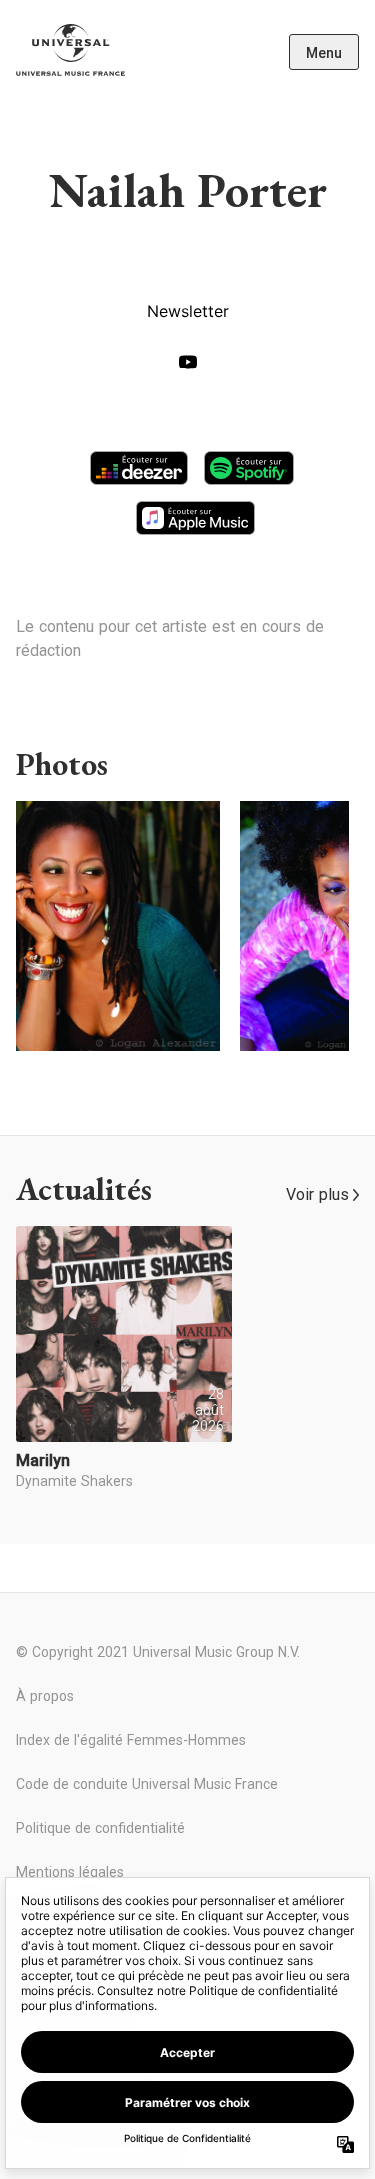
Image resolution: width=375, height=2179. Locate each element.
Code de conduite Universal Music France (147, 1784)
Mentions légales (70, 1872)
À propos (45, 1696)
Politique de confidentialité (100, 1828)
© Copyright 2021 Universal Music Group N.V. (158, 1652)
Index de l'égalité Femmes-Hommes (131, 1740)
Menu (324, 53)
